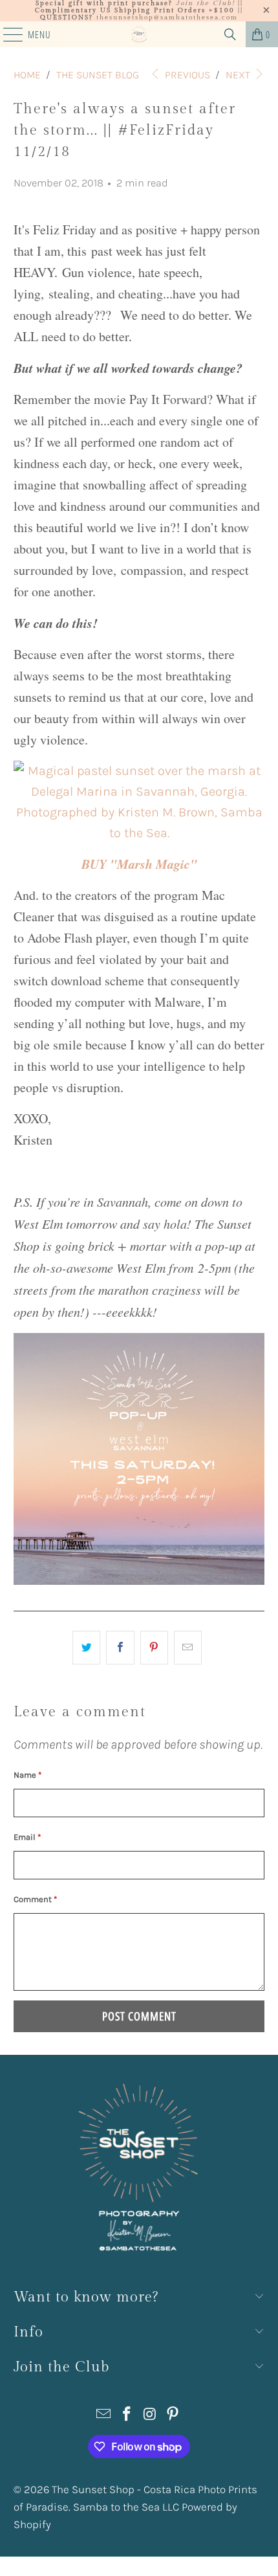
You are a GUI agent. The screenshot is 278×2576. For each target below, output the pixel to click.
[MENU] (6, 34)
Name (27, 1775)
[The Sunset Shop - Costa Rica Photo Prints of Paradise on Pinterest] (173, 2416)
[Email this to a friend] (188, 1648)
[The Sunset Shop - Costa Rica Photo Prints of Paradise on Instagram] (150, 2416)
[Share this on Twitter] (86, 1648)
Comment (35, 1899)
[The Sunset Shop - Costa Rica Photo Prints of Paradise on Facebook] (127, 2416)
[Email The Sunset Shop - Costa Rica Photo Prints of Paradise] (104, 2416)
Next (239, 75)
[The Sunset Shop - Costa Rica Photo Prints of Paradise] (139, 34)
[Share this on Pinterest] (154, 1648)
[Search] (230, 34)
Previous (186, 75)
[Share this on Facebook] (120, 1648)
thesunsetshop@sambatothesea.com (167, 17)
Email (27, 1837)
